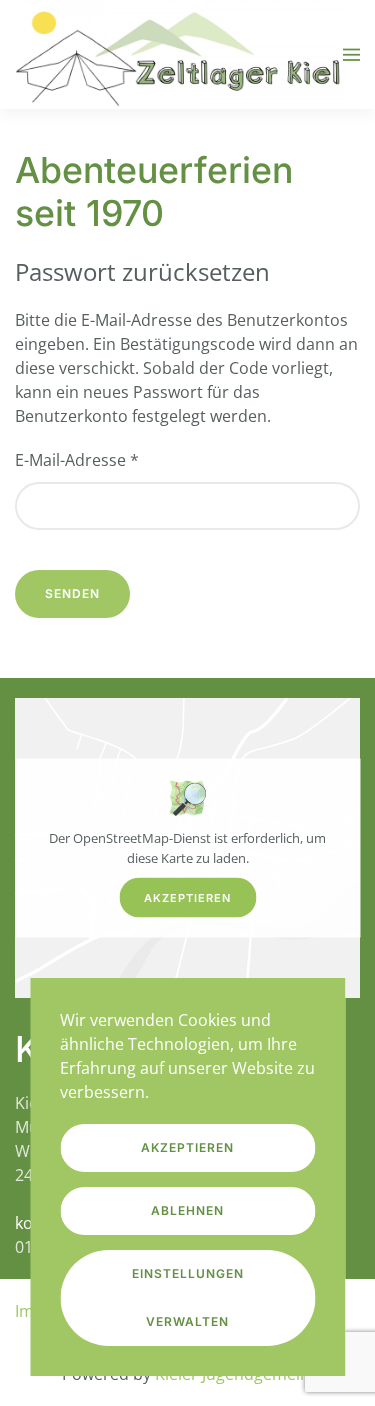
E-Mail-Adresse (77, 460)
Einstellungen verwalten (188, 1297)
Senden (72, 593)
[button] (351, 54)
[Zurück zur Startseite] (179, 54)
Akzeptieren (187, 898)
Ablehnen (187, 1210)
